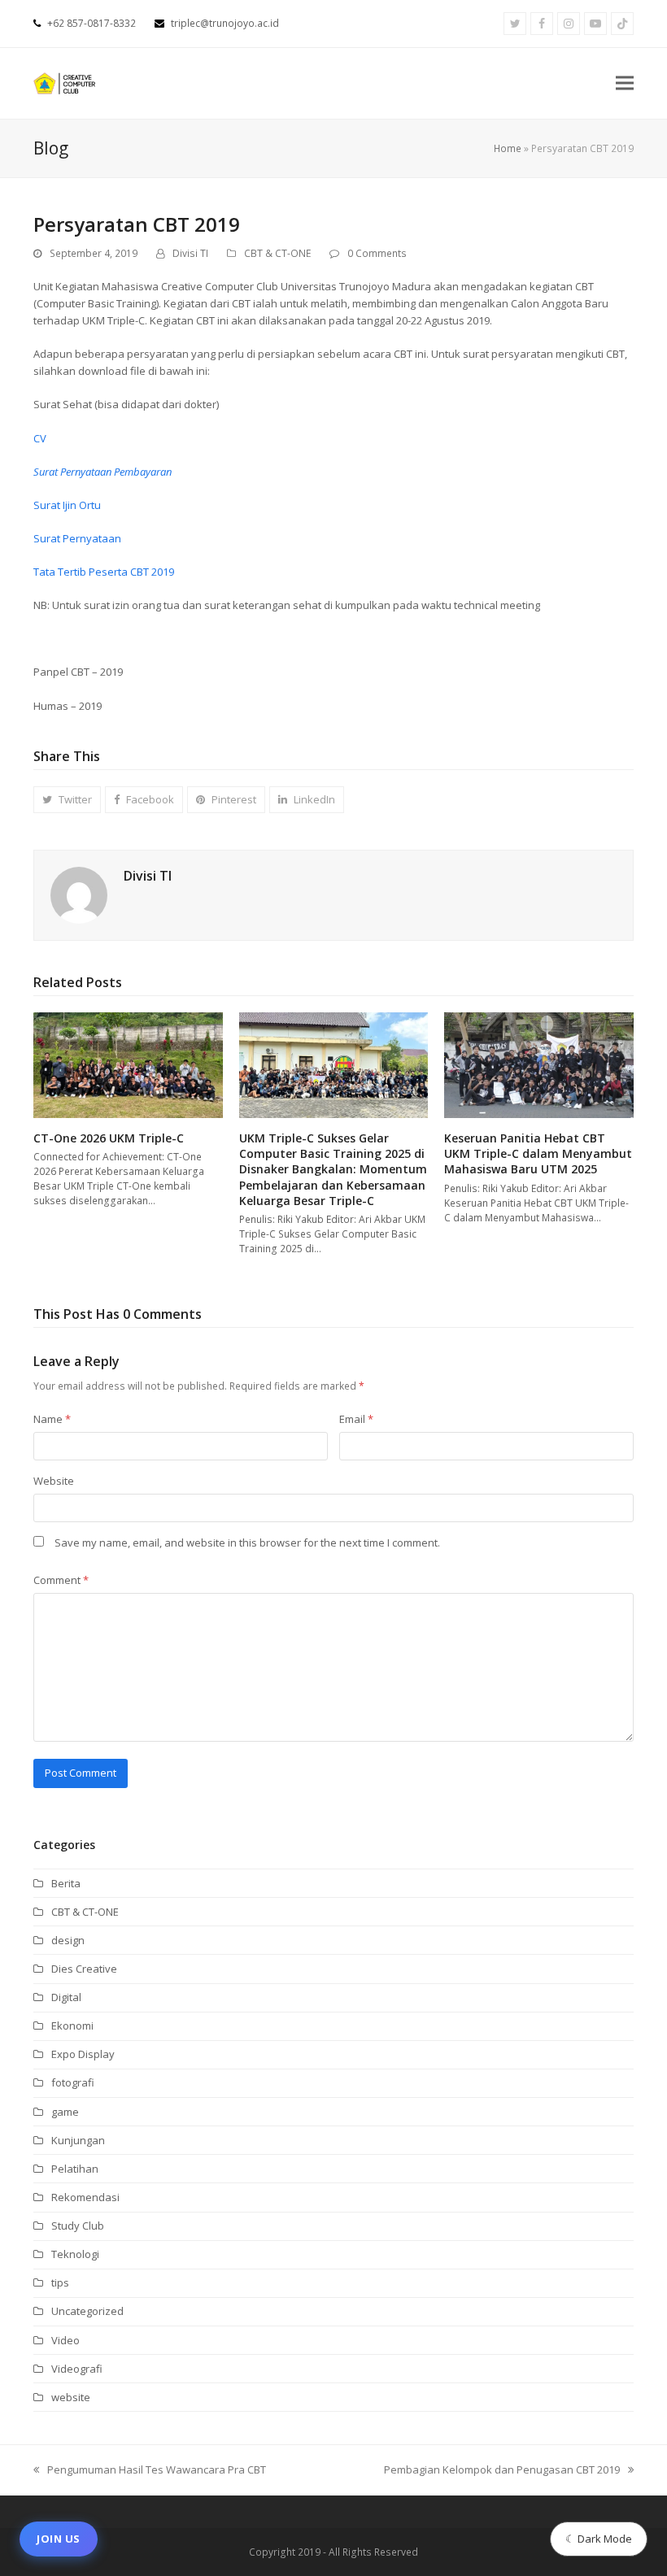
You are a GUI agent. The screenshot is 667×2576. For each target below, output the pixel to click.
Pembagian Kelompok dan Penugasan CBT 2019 (502, 2470)
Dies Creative (84, 1969)
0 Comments (377, 253)
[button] (625, 83)
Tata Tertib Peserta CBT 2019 (104, 572)
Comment (61, 1580)
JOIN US (59, 2539)
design (68, 1940)
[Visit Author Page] (79, 894)
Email (356, 1419)
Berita (66, 1883)
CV (40, 438)
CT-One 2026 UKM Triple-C (109, 1138)
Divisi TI (190, 253)
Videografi (77, 2369)
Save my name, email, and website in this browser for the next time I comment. (247, 1543)
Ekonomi (72, 2026)
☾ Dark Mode (599, 2539)
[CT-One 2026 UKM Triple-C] (128, 1064)
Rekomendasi (85, 2197)
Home (508, 148)
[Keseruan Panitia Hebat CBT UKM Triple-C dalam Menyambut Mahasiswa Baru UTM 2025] (539, 1064)
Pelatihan (75, 2169)
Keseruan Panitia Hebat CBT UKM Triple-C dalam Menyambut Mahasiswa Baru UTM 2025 (538, 1154)
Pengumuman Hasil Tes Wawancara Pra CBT (150, 2470)
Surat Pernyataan (77, 538)
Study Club (78, 2226)
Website (54, 1481)
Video (65, 2340)
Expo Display (83, 2054)
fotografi (73, 2082)
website (71, 2397)
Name (52, 1419)
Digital (66, 1997)
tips (60, 2282)
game (65, 2112)
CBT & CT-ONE (277, 253)
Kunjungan (78, 2140)
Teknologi (75, 2254)
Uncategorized (87, 2311)
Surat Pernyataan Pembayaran (102, 472)
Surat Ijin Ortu (67, 505)
